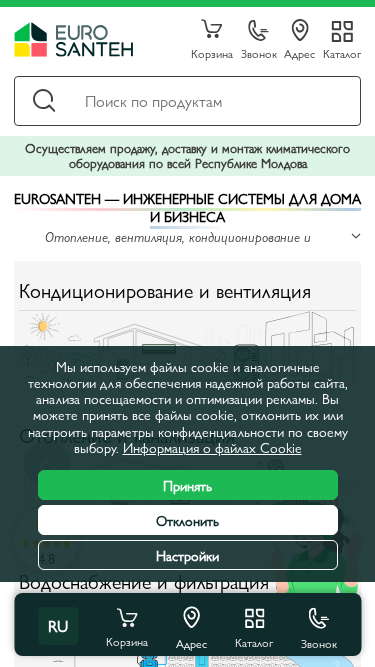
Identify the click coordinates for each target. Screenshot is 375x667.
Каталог (342, 52)
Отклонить (187, 520)
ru (58, 625)
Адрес (299, 52)
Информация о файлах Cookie (212, 447)
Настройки (187, 555)
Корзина (212, 52)
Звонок (259, 52)
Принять (187, 485)
